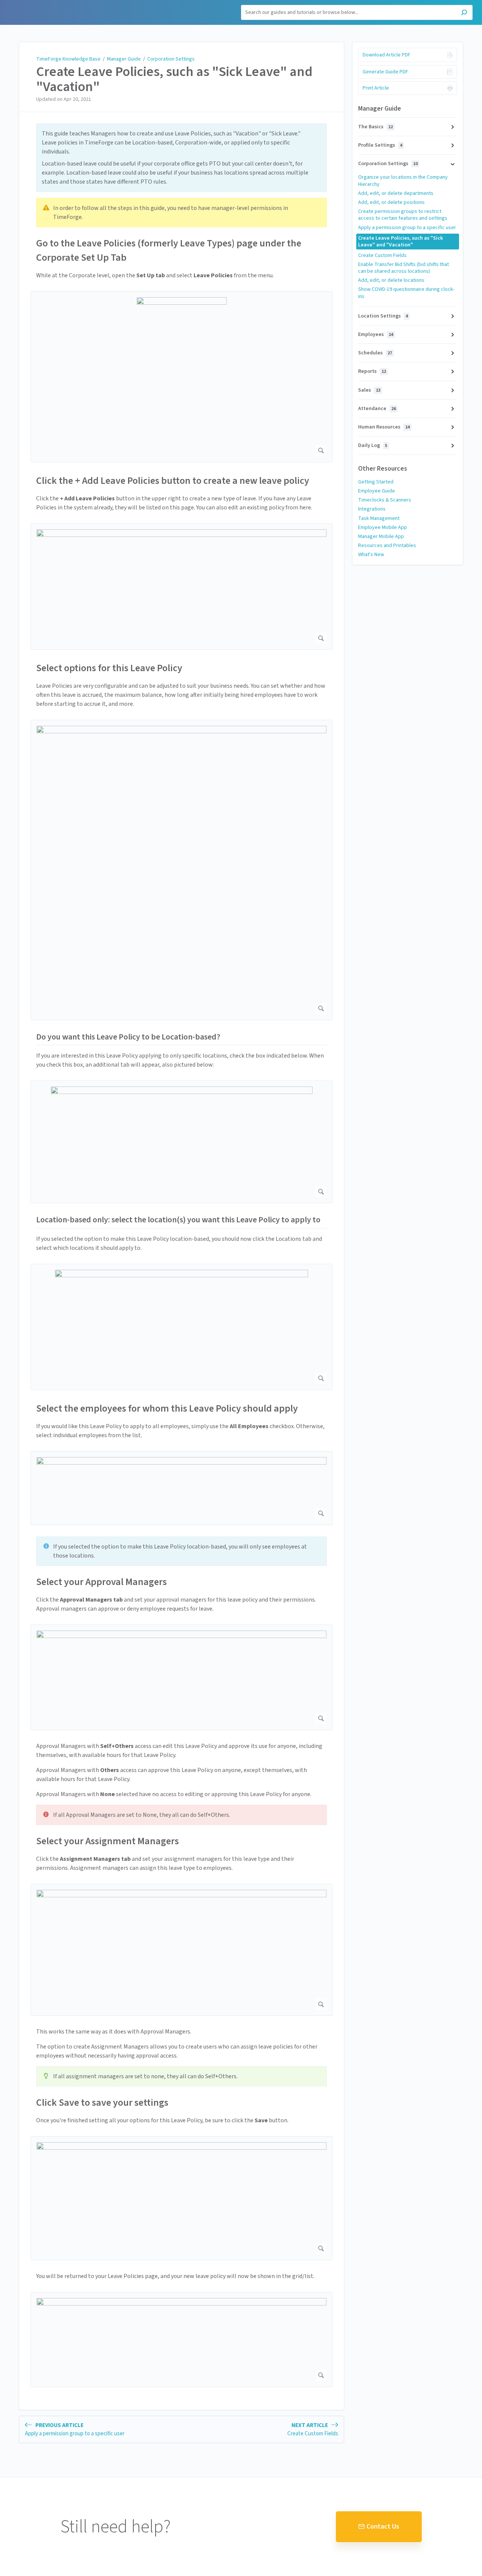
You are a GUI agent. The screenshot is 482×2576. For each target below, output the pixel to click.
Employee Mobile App (383, 527)
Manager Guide (124, 59)
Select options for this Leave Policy (109, 668)
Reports (372, 371)
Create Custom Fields (382, 255)
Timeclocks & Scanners (385, 500)
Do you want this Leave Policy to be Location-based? (128, 1037)
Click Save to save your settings (102, 2103)
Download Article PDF (387, 55)
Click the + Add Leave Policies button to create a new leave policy (173, 481)
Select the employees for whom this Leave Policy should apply (167, 1408)
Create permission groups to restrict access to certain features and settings (403, 215)
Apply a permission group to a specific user (407, 228)
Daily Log (373, 445)
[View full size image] (182, 377)
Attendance (377, 409)
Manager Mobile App (381, 536)
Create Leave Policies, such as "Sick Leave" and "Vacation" (174, 79)
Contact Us (383, 2527)
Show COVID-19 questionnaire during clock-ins (406, 293)
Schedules (375, 353)
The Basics (375, 127)
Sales (369, 390)
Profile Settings (380, 145)
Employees (376, 334)
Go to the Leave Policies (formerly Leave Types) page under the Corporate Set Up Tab (169, 250)
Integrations (372, 509)
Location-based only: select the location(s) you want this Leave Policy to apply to (178, 1220)
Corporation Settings (171, 59)
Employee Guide (377, 491)
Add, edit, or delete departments (396, 193)
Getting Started (376, 482)
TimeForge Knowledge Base (68, 59)
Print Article (376, 88)
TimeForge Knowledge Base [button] (44, 4)
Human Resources (384, 427)
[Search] (464, 13)
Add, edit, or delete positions (391, 202)
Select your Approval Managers (101, 1582)
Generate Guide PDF (385, 72)
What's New (371, 555)
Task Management (379, 518)
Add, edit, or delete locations (391, 280)
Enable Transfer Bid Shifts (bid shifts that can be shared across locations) (403, 268)
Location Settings (383, 316)
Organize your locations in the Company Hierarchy (403, 181)
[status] (182, 158)
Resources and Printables (387, 546)
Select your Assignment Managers (108, 1841)
